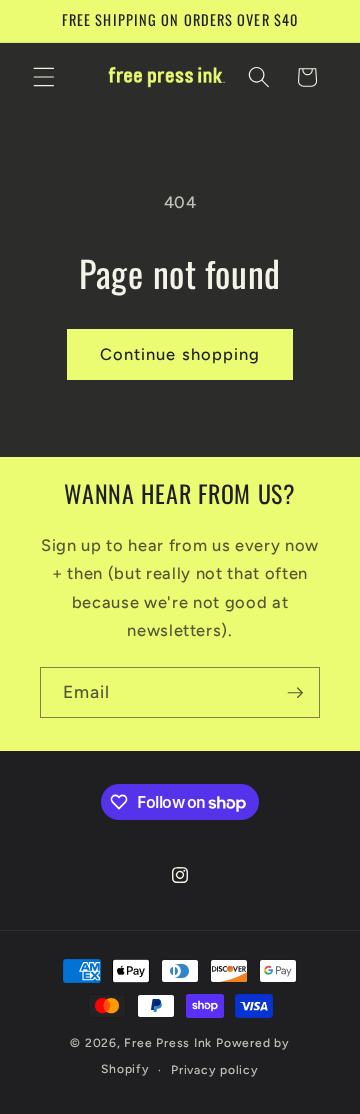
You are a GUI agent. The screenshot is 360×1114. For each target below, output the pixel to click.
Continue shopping (180, 354)
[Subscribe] (295, 693)
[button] (44, 77)
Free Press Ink (168, 1043)
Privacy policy (215, 1070)
